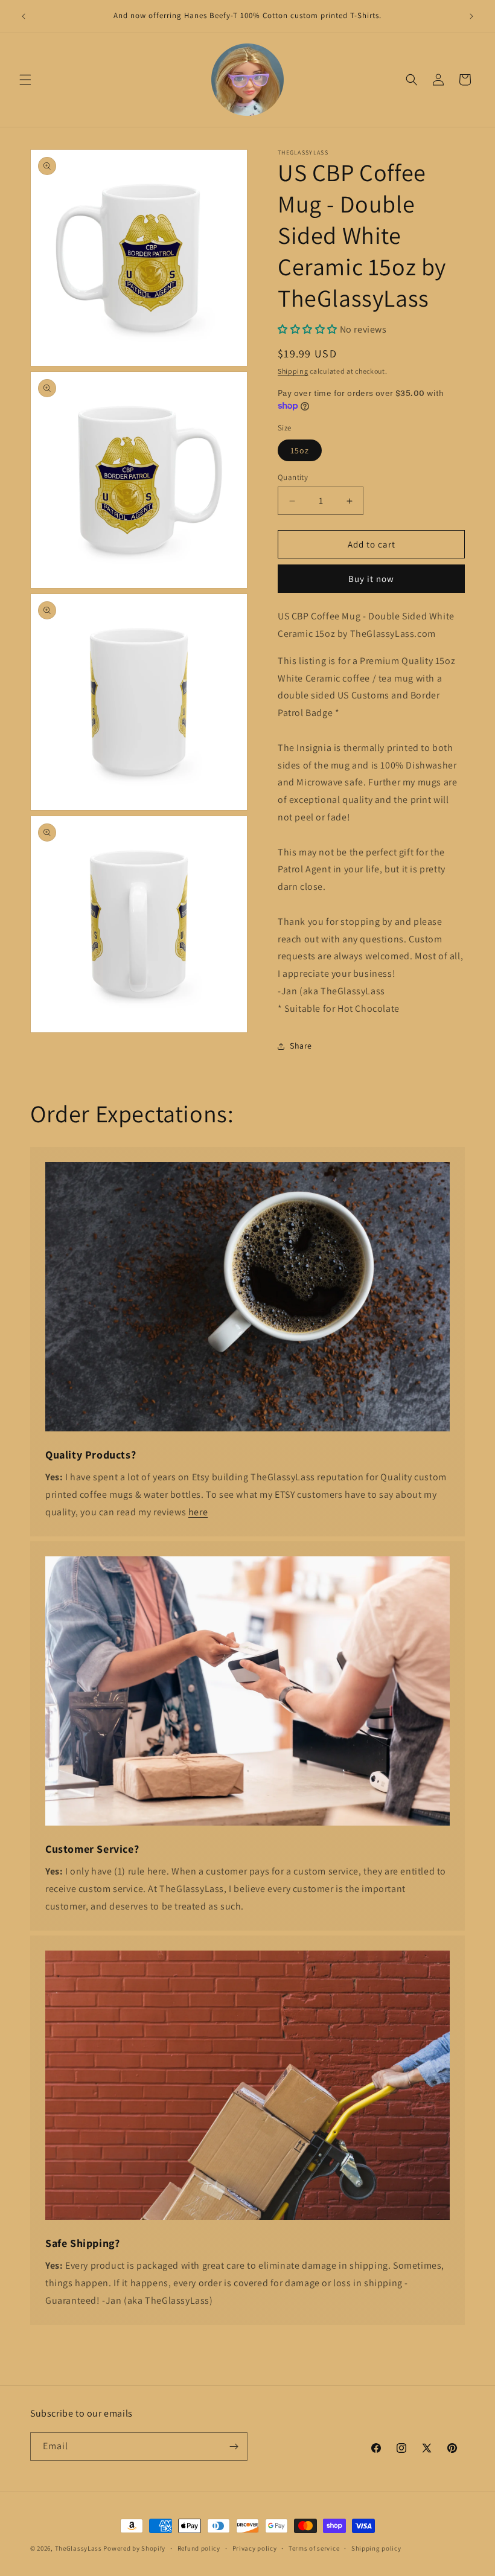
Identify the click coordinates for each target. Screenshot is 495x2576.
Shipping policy (376, 2548)
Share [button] (301, 1046)
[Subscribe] (234, 2447)
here (198, 1512)
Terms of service (314, 2548)
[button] (25, 80)
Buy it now (371, 579)
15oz (300, 450)
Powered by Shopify (134, 2548)
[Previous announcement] (24, 16)
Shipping (293, 371)
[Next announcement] (471, 16)
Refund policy (199, 2548)
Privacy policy (255, 2548)
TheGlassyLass (78, 2548)
